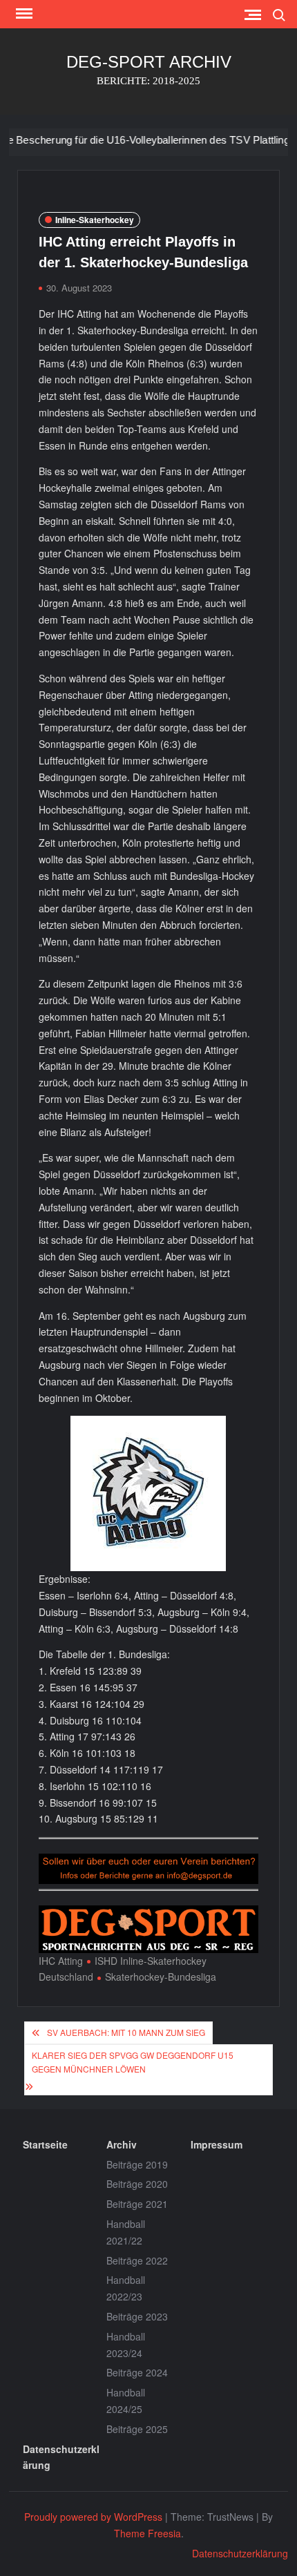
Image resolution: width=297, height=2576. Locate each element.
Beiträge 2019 (137, 2164)
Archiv (122, 2144)
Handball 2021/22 (126, 2232)
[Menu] (23, 14)
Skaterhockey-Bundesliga (161, 1977)
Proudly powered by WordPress (93, 2517)
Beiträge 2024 (137, 2372)
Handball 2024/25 (126, 2401)
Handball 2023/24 (126, 2345)
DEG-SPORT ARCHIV (149, 62)
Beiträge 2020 (137, 2184)
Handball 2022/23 (126, 2288)
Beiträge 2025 (137, 2429)
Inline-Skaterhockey (95, 220)
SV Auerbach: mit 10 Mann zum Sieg (126, 2032)
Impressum (217, 2144)
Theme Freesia (147, 2533)
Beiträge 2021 (137, 2204)
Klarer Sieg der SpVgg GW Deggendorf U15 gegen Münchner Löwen (133, 2062)
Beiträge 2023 (137, 2316)
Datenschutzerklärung (61, 2457)
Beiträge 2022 (137, 2260)
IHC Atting (61, 1961)
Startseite (45, 2144)
